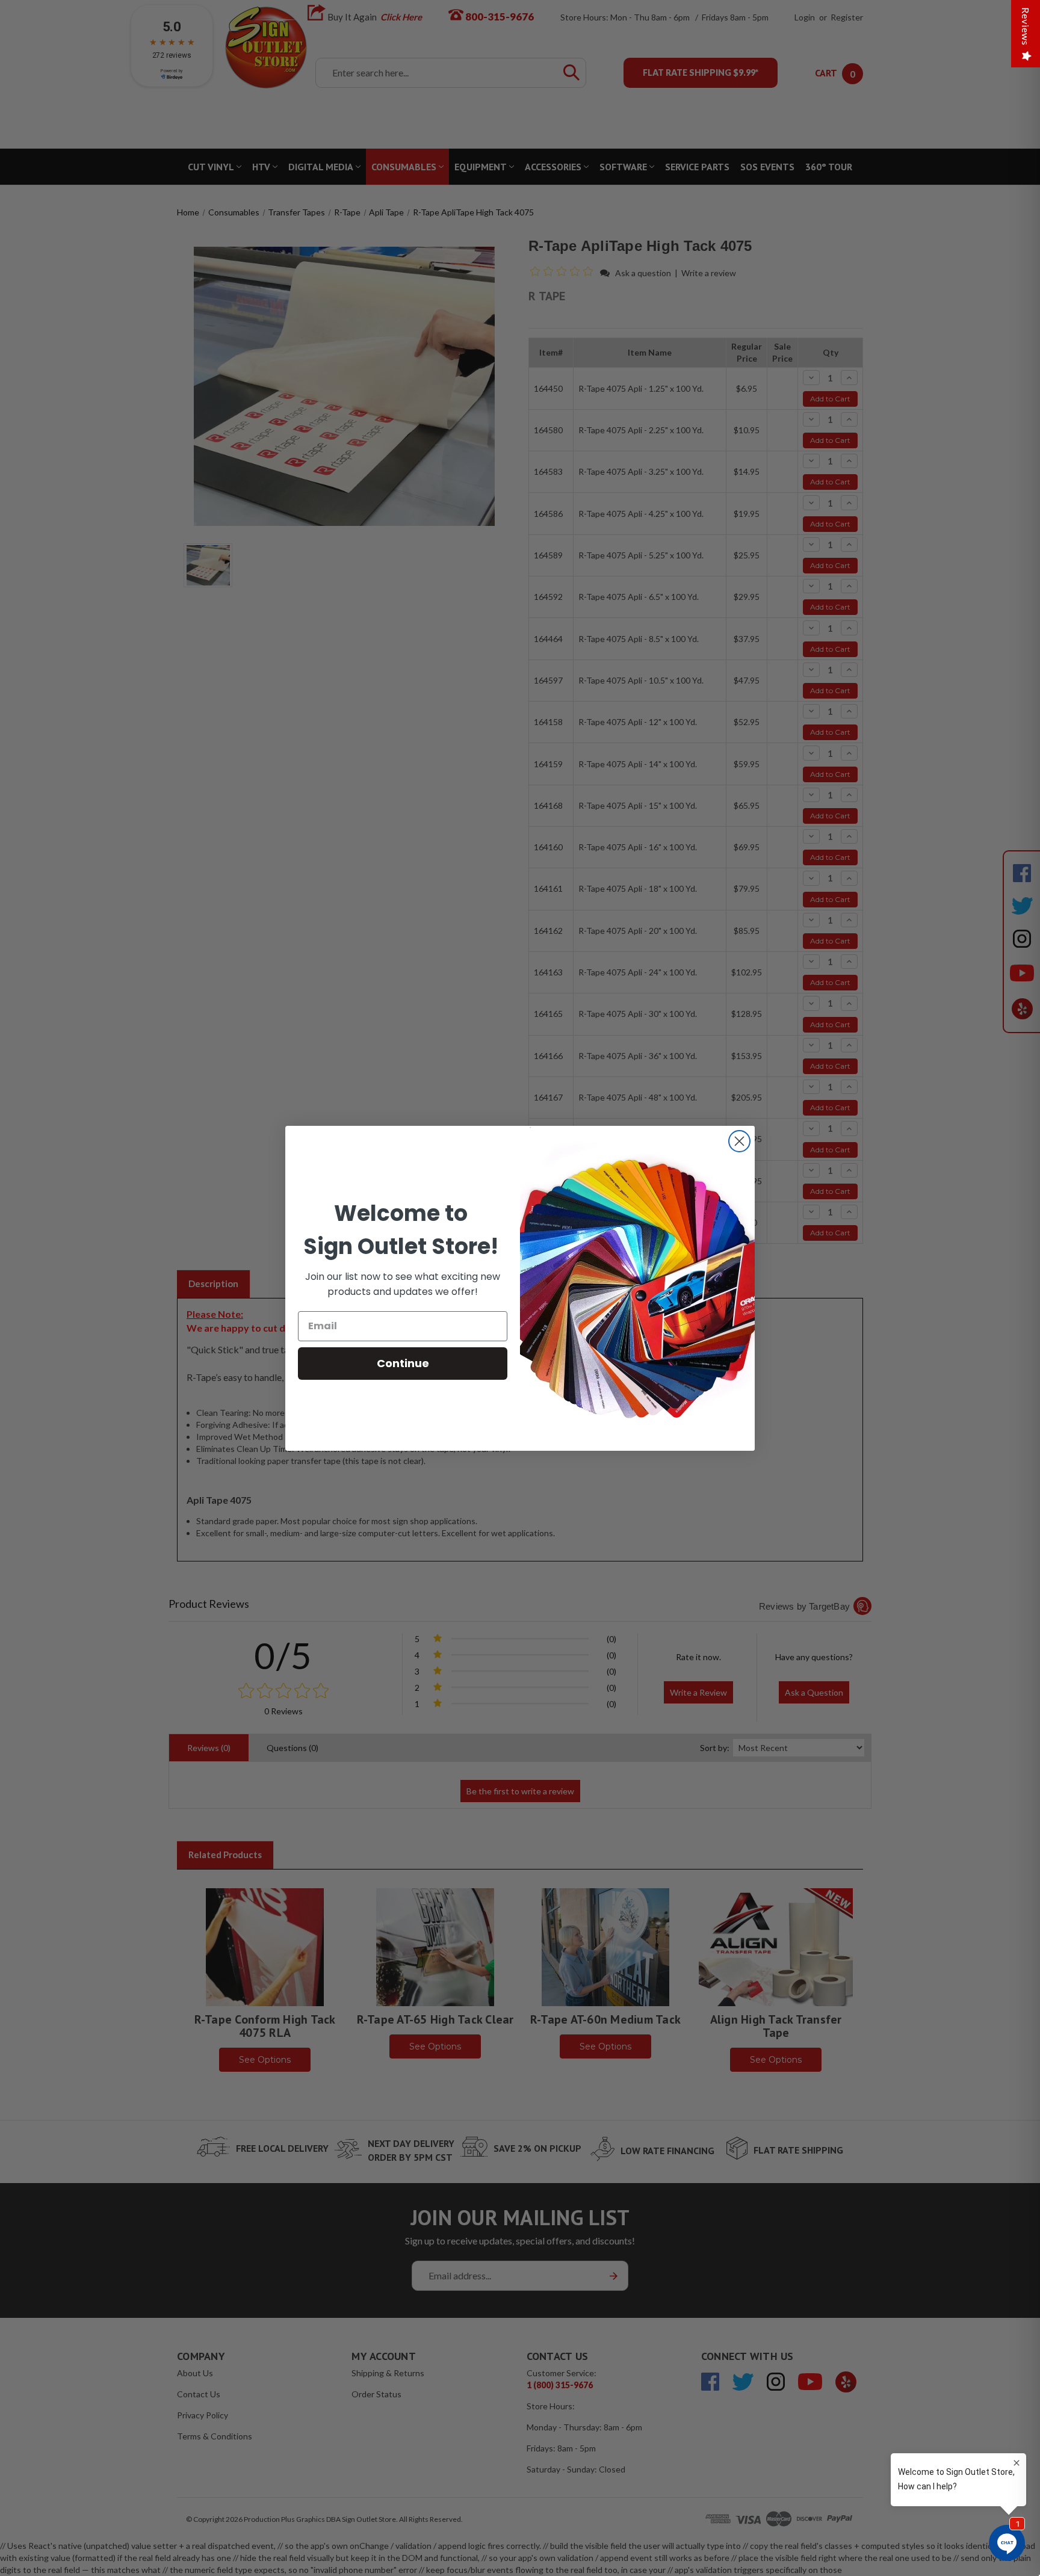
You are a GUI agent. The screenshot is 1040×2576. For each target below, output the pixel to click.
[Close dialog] (739, 1141)
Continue (403, 1363)
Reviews (1026, 26)
